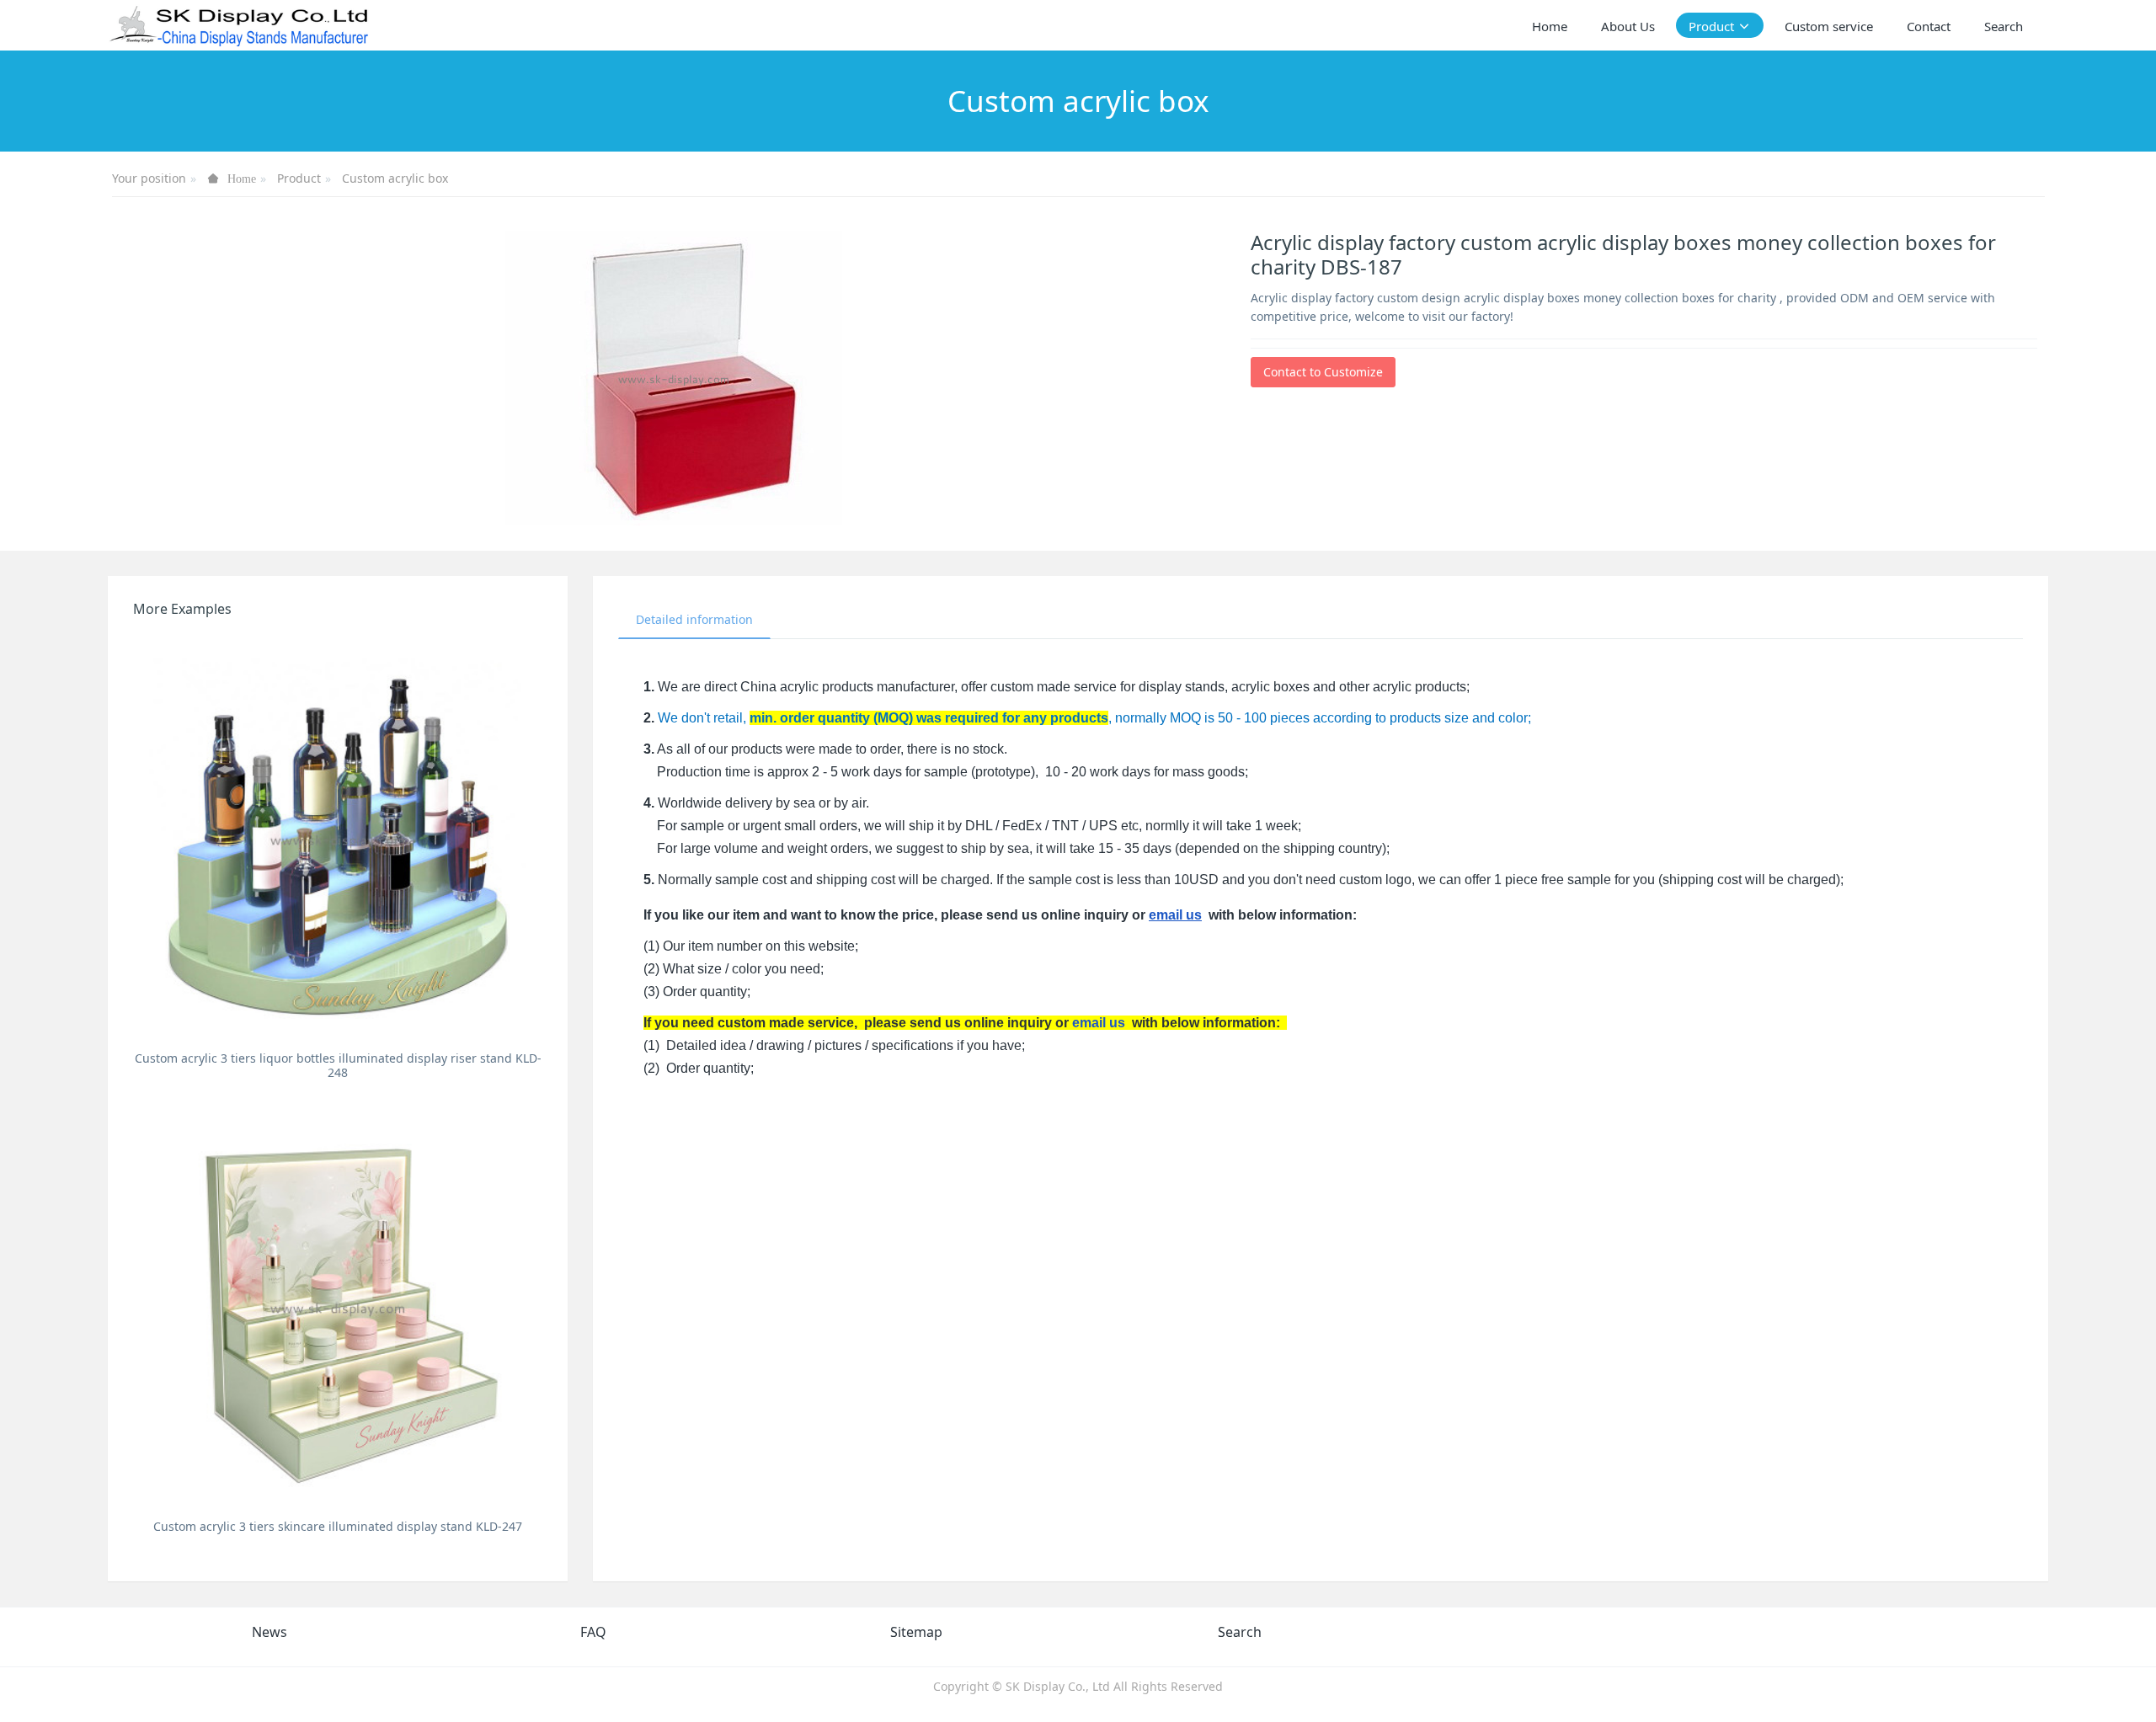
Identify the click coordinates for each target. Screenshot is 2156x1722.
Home (1550, 26)
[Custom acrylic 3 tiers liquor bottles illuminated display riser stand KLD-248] (338, 839)
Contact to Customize (1323, 372)
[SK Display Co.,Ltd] (240, 25)
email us (1175, 915)
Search (1240, 1632)
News (269, 1632)
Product (299, 178)
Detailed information (694, 619)
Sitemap (916, 1632)
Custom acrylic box (395, 178)
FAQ (593, 1632)
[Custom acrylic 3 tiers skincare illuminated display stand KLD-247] (338, 1307)
